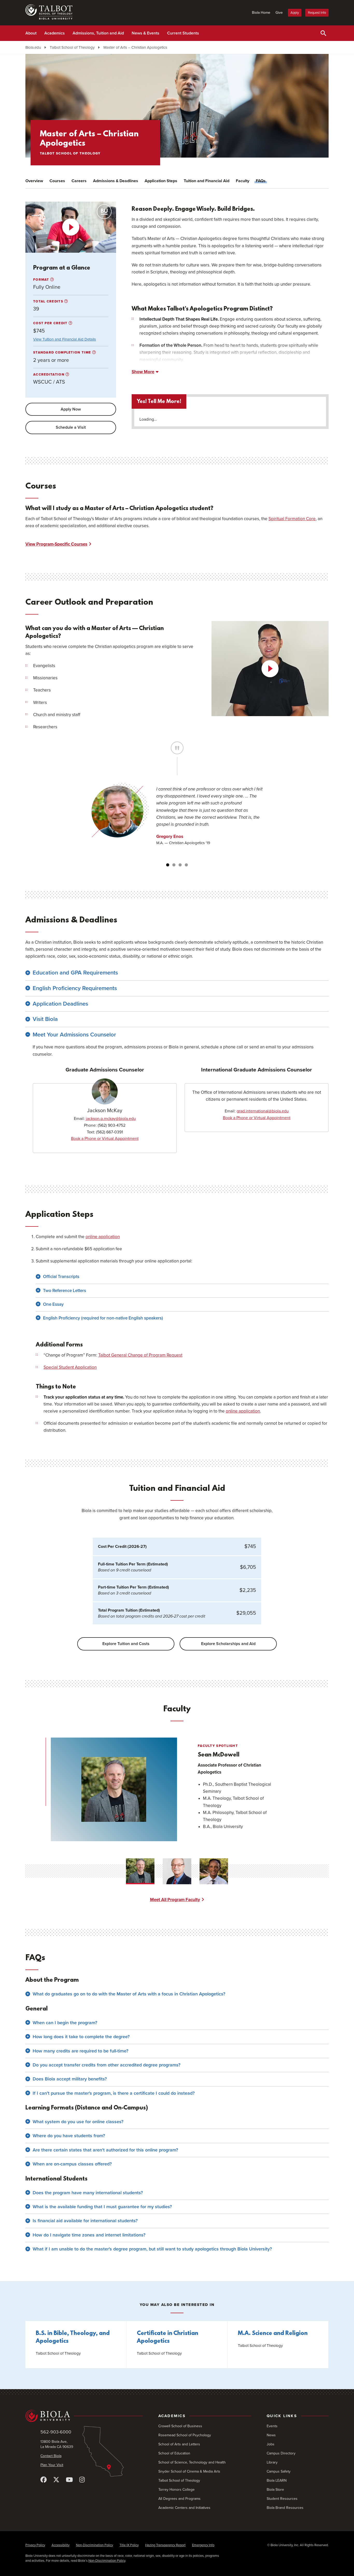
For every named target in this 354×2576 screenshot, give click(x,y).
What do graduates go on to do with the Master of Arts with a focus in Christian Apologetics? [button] (129, 1994)
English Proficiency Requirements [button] (75, 988)
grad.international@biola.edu (263, 1111)
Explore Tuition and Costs (126, 1644)
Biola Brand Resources (285, 2508)
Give (279, 13)
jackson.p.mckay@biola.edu (111, 1119)
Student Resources (282, 2499)
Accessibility (61, 2545)
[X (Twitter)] (56, 2480)
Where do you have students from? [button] (69, 2136)
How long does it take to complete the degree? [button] (81, 2037)
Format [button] (42, 280)
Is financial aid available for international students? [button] (85, 2221)
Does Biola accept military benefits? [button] (70, 2079)
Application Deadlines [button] (60, 1004)
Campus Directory (281, 2453)
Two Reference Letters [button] (65, 1291)
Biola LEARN (277, 2480)
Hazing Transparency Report (165, 2545)
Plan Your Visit (52, 2465)
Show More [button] (143, 372)
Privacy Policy (35, 2545)
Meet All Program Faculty (175, 1900)
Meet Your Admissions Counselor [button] (74, 1035)
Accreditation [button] (49, 375)
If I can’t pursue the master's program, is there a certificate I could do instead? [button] (114, 2093)
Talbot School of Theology (72, 47)
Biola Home (261, 13)
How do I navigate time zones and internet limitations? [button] (89, 2235)
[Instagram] (82, 2480)
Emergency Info (203, 2545)
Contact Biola (51, 2456)
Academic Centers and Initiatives (184, 2508)
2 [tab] (174, 865)
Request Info (317, 13)
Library (272, 2462)
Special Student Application (70, 1367)
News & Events (146, 33)
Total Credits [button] (49, 301)
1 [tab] (168, 865)
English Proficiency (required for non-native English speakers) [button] (103, 1318)
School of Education (174, 2453)
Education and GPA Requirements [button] (75, 973)
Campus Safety (279, 2471)
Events (272, 2426)
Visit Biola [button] (45, 1019)
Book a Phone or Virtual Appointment (105, 1139)
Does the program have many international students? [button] (88, 2193)
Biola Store (275, 2490)
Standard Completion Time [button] (63, 352)
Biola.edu (33, 47)
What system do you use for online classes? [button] (78, 2122)
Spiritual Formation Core (292, 519)
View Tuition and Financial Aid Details (65, 339)
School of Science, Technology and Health (192, 2462)
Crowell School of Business (180, 2426)
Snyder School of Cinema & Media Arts (189, 2471)
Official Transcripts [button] (61, 1277)
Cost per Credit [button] (51, 323)
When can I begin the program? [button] (65, 2023)
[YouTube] (69, 2480)
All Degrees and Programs (179, 2499)
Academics (55, 33)
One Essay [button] (53, 1304)
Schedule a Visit (71, 427)
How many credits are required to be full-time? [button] (80, 2051)
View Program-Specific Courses (56, 544)
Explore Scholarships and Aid (228, 1644)
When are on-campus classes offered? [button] (72, 2164)
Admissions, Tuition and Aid (98, 33)
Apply (295, 13)
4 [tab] (186, 865)
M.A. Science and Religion (273, 2334)
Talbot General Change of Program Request (140, 1355)
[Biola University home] (84, 2416)
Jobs (271, 2444)
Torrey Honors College (176, 2490)
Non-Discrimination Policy (94, 2545)
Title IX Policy (129, 2545)
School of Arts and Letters (179, 2444)
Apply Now (71, 409)
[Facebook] (44, 2480)
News (271, 2435)
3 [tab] (180, 865)
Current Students (183, 33)
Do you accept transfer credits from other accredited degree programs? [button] (107, 2065)
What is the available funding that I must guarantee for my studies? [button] (102, 2207)
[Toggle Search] (323, 33)
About (31, 33)
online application (103, 1237)
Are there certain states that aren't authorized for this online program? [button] (105, 2150)
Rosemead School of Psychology (185, 2435)
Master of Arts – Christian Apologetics (135, 47)
